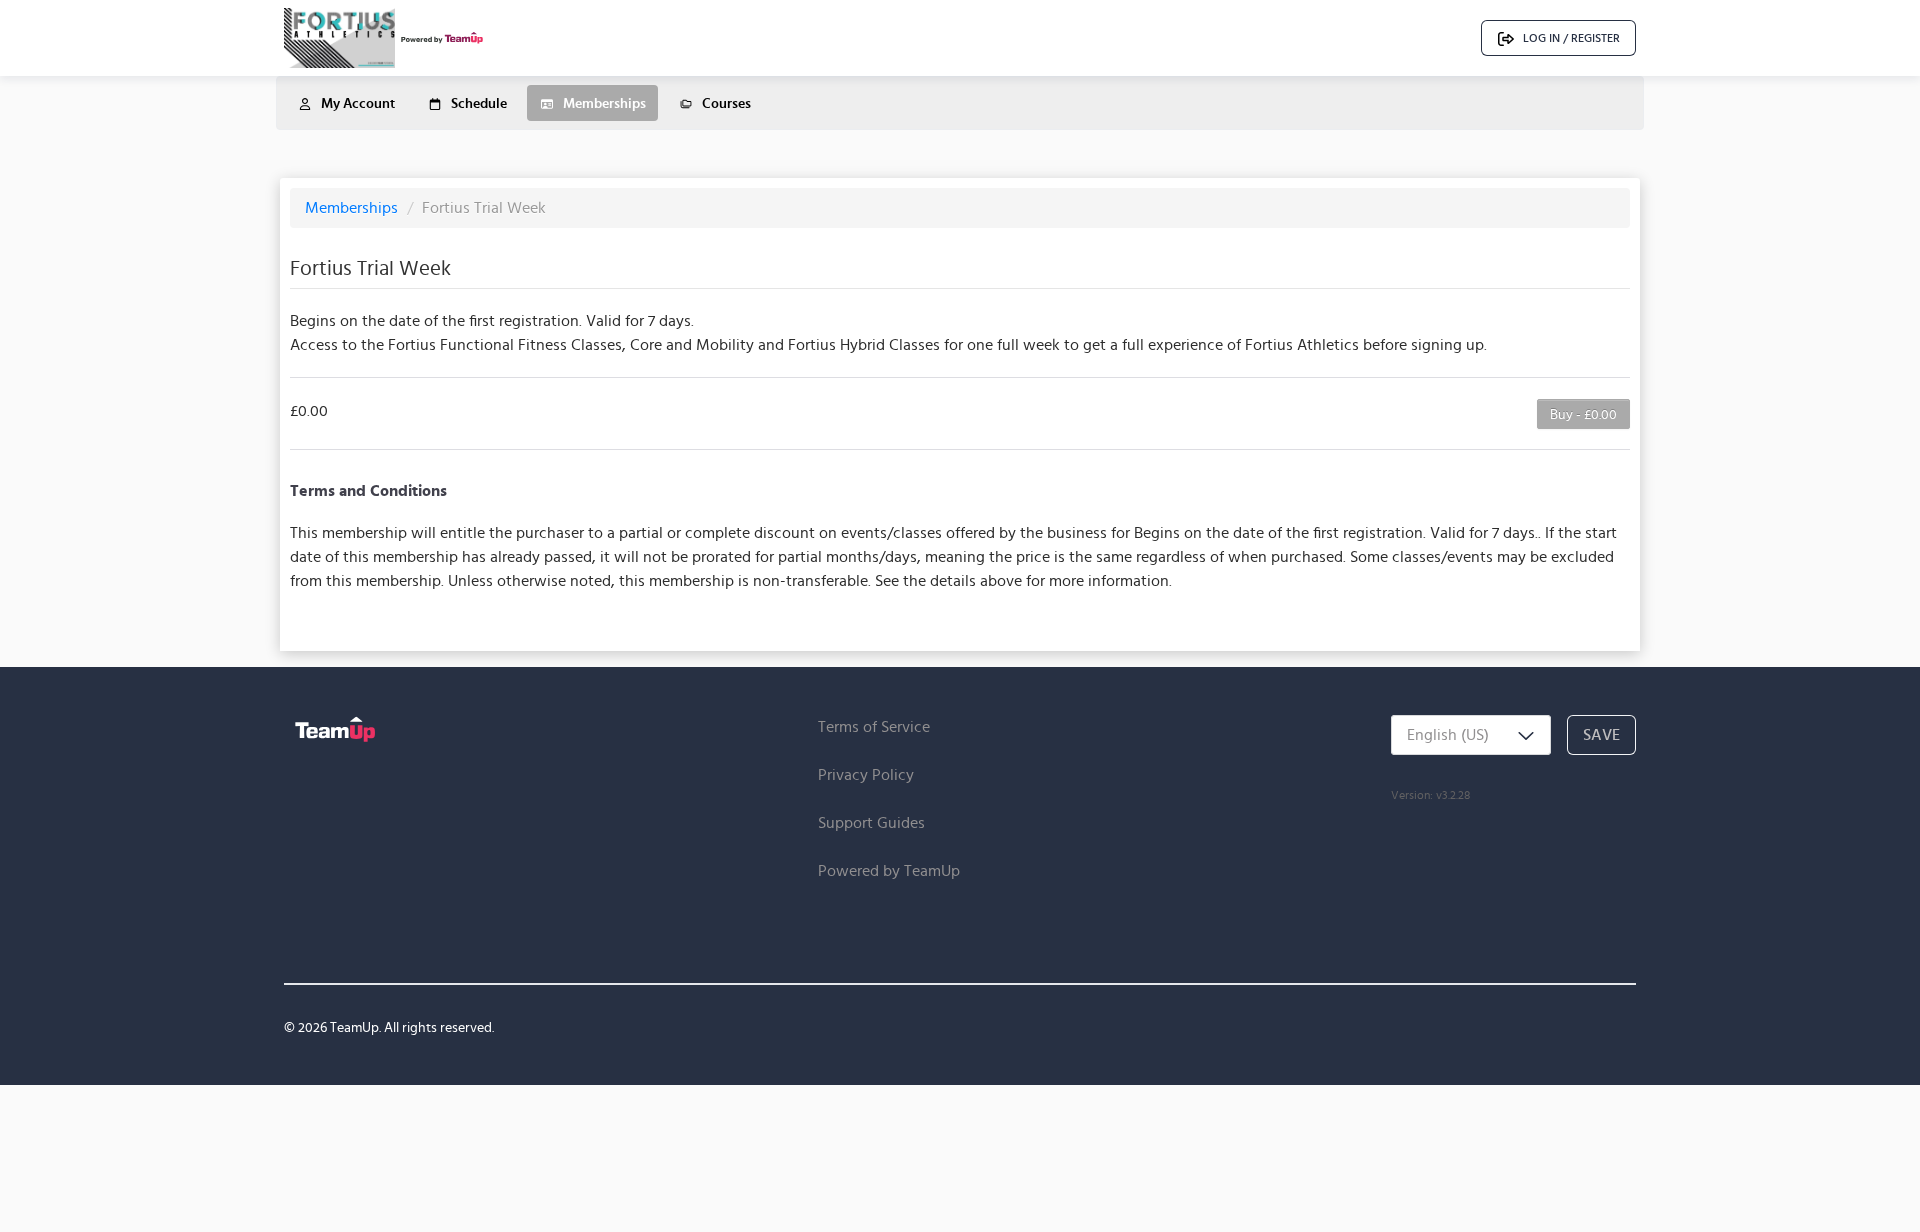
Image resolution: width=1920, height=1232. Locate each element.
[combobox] (1471, 735)
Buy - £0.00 (1583, 414)
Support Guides (871, 822)
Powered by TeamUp (889, 870)
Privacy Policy (866, 774)
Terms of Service (874, 726)
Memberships (353, 207)
